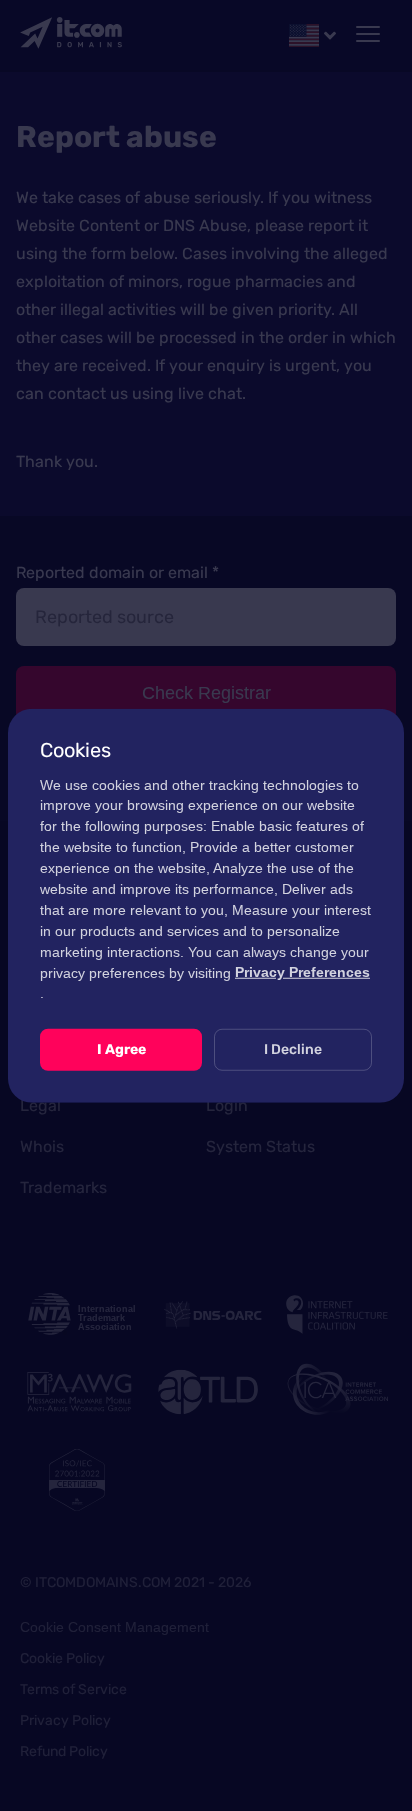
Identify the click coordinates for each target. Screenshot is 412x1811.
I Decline (293, 1049)
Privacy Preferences (302, 972)
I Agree (121, 1049)
